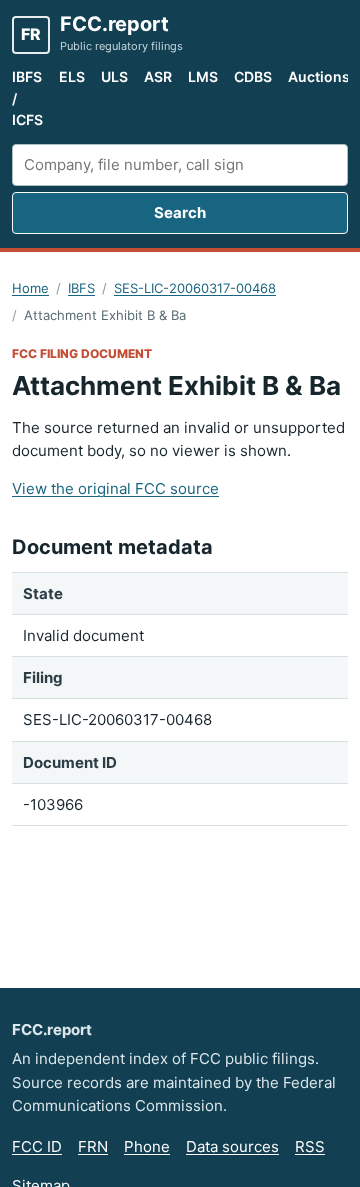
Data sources (232, 1146)
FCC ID (37, 1146)
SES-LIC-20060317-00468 (195, 288)
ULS (114, 76)
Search (180, 212)
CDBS (253, 76)
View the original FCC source (115, 488)
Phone (147, 1146)
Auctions (319, 76)
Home (30, 288)
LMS (203, 76)
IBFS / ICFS (27, 98)
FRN (93, 1146)
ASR (158, 76)
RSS (310, 1146)
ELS (72, 76)
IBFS (81, 288)
